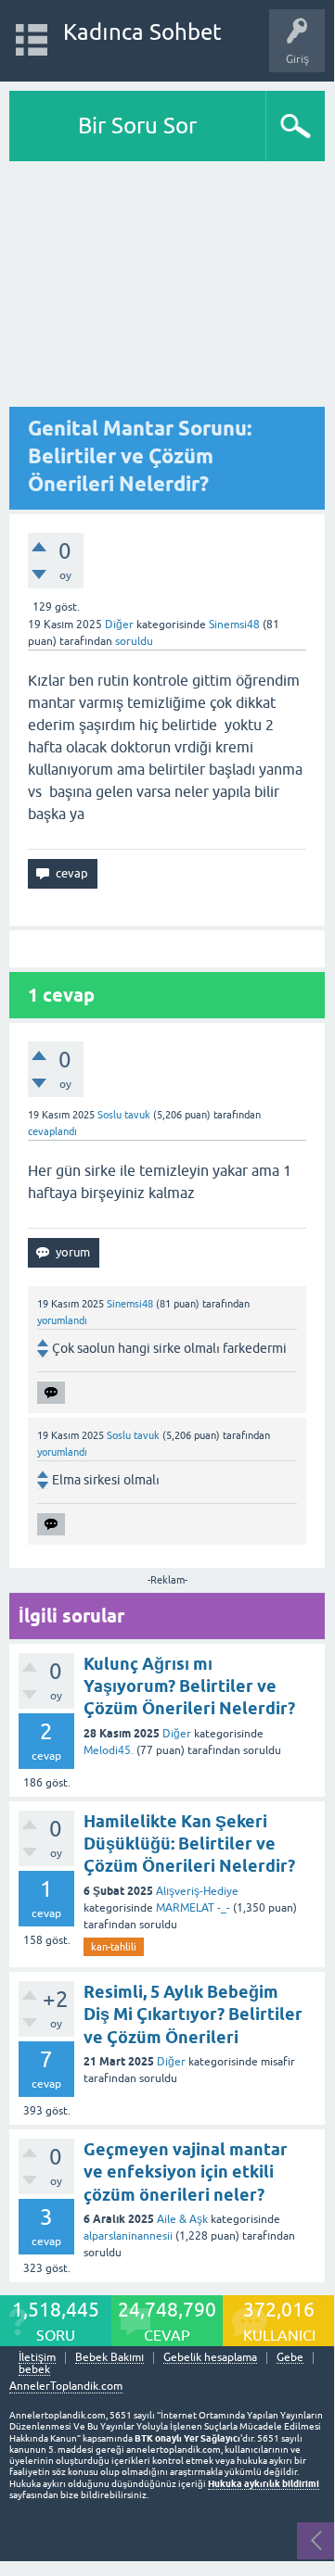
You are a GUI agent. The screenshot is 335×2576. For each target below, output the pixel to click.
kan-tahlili (114, 1947)
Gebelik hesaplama (210, 2358)
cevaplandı (52, 1131)
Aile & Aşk (182, 2219)
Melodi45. (109, 1750)
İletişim (37, 2358)
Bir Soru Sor (137, 126)
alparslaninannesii (128, 2236)
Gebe (290, 2358)
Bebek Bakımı (110, 2358)
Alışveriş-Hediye (197, 1891)
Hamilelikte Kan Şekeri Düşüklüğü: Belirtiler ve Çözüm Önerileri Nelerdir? (189, 1844)
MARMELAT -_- (193, 1908)
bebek (34, 2370)
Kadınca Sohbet (142, 32)
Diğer (119, 625)
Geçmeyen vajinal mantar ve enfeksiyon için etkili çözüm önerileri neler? (186, 2172)
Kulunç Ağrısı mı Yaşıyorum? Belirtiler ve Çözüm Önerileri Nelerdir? (189, 1686)
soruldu (134, 641)
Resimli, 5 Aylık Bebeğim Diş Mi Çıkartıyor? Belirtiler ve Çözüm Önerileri (193, 2014)
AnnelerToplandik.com (66, 2386)
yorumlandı (62, 1320)
